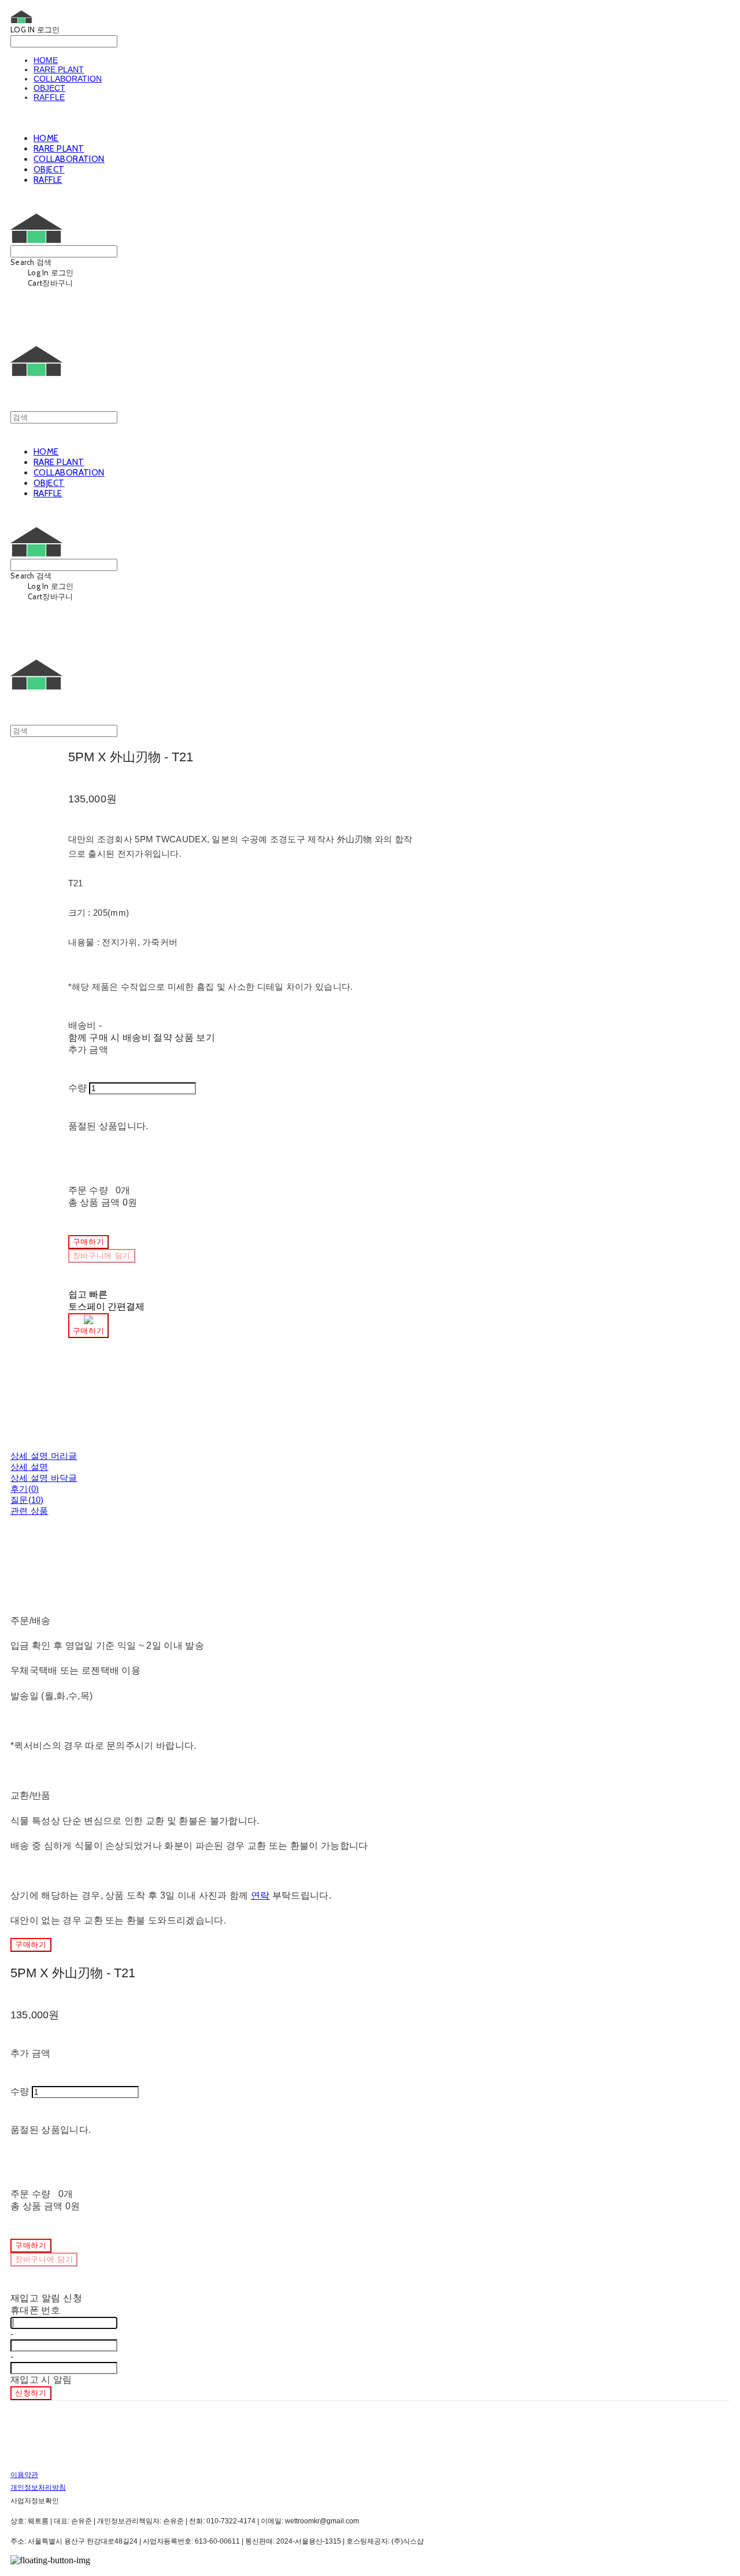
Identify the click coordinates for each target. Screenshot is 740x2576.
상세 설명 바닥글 (44, 1478)
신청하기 (31, 2393)
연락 (260, 1895)
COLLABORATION (68, 79)
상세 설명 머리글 (44, 1456)
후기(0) (25, 1489)
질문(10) (27, 1500)
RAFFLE (49, 97)
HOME (46, 60)
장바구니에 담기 (44, 2259)
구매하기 (31, 1945)
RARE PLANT (59, 69)
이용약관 (24, 2475)
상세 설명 (29, 1467)
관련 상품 (29, 1511)
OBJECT (49, 88)
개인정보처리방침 (38, 2487)
